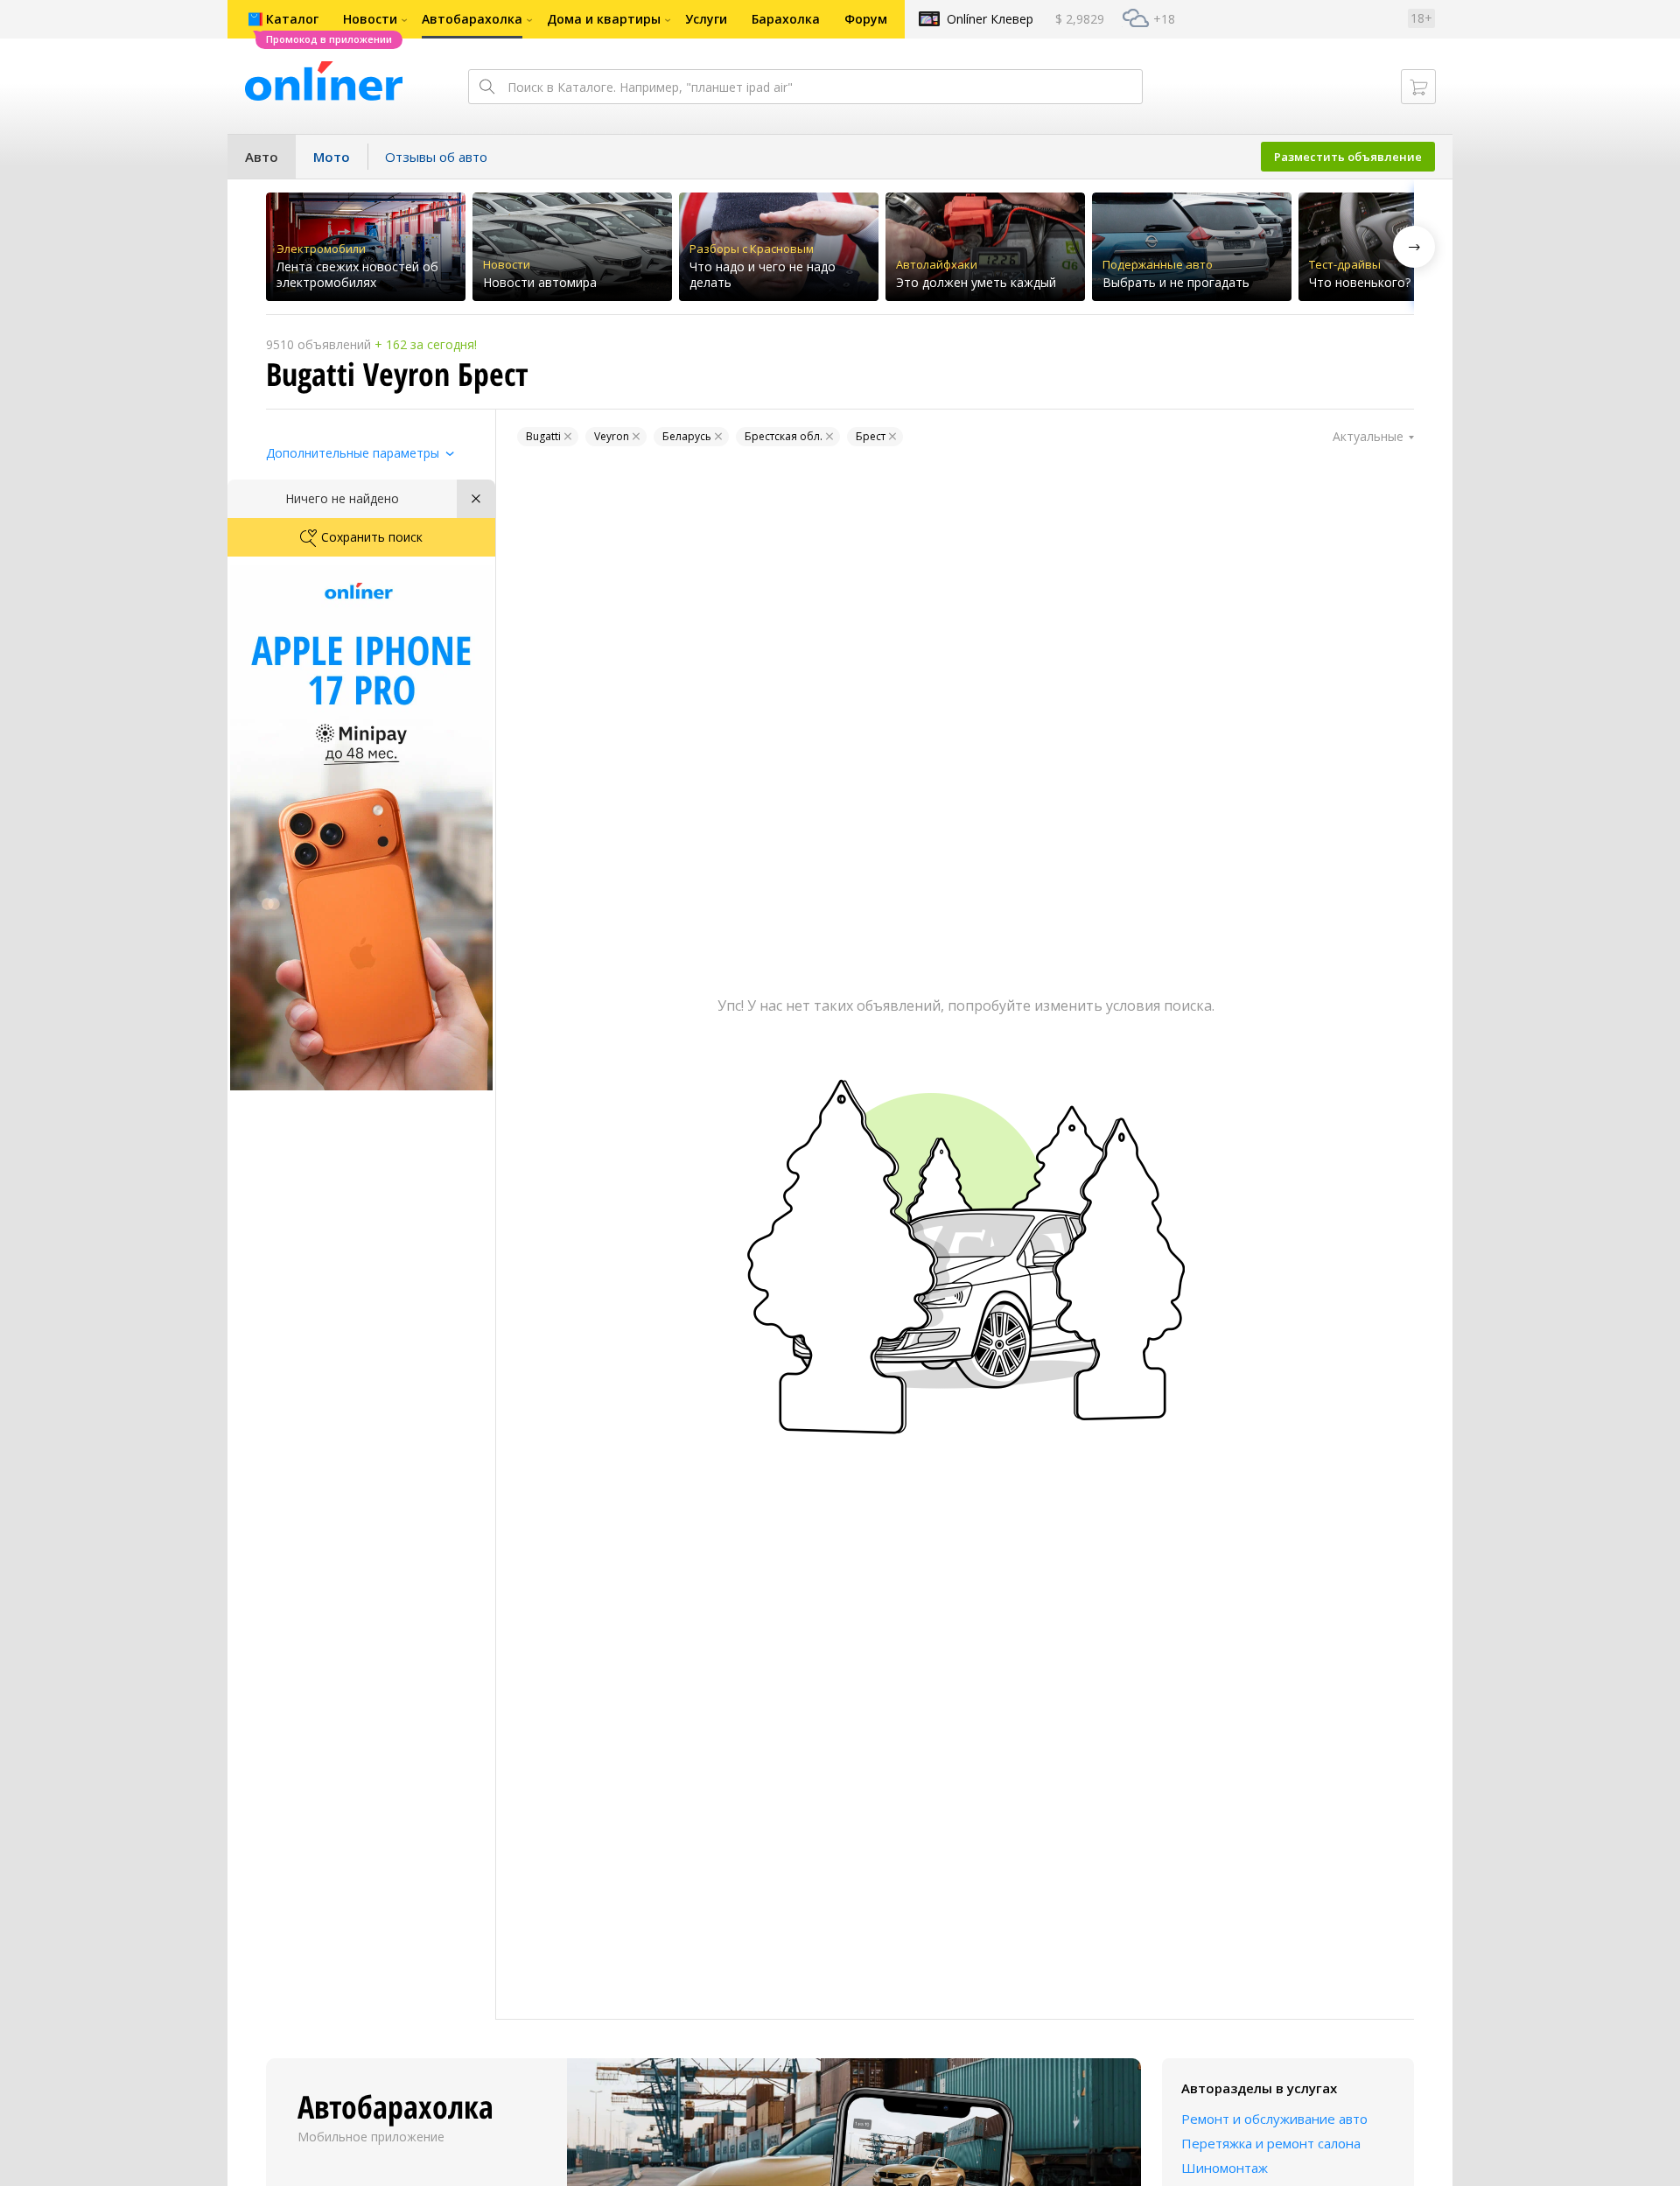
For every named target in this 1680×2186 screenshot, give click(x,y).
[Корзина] (1418, 87)
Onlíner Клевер (990, 19)
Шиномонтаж (1225, 2168)
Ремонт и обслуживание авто (1274, 2119)
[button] (1414, 247)
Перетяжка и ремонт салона (1271, 2143)
